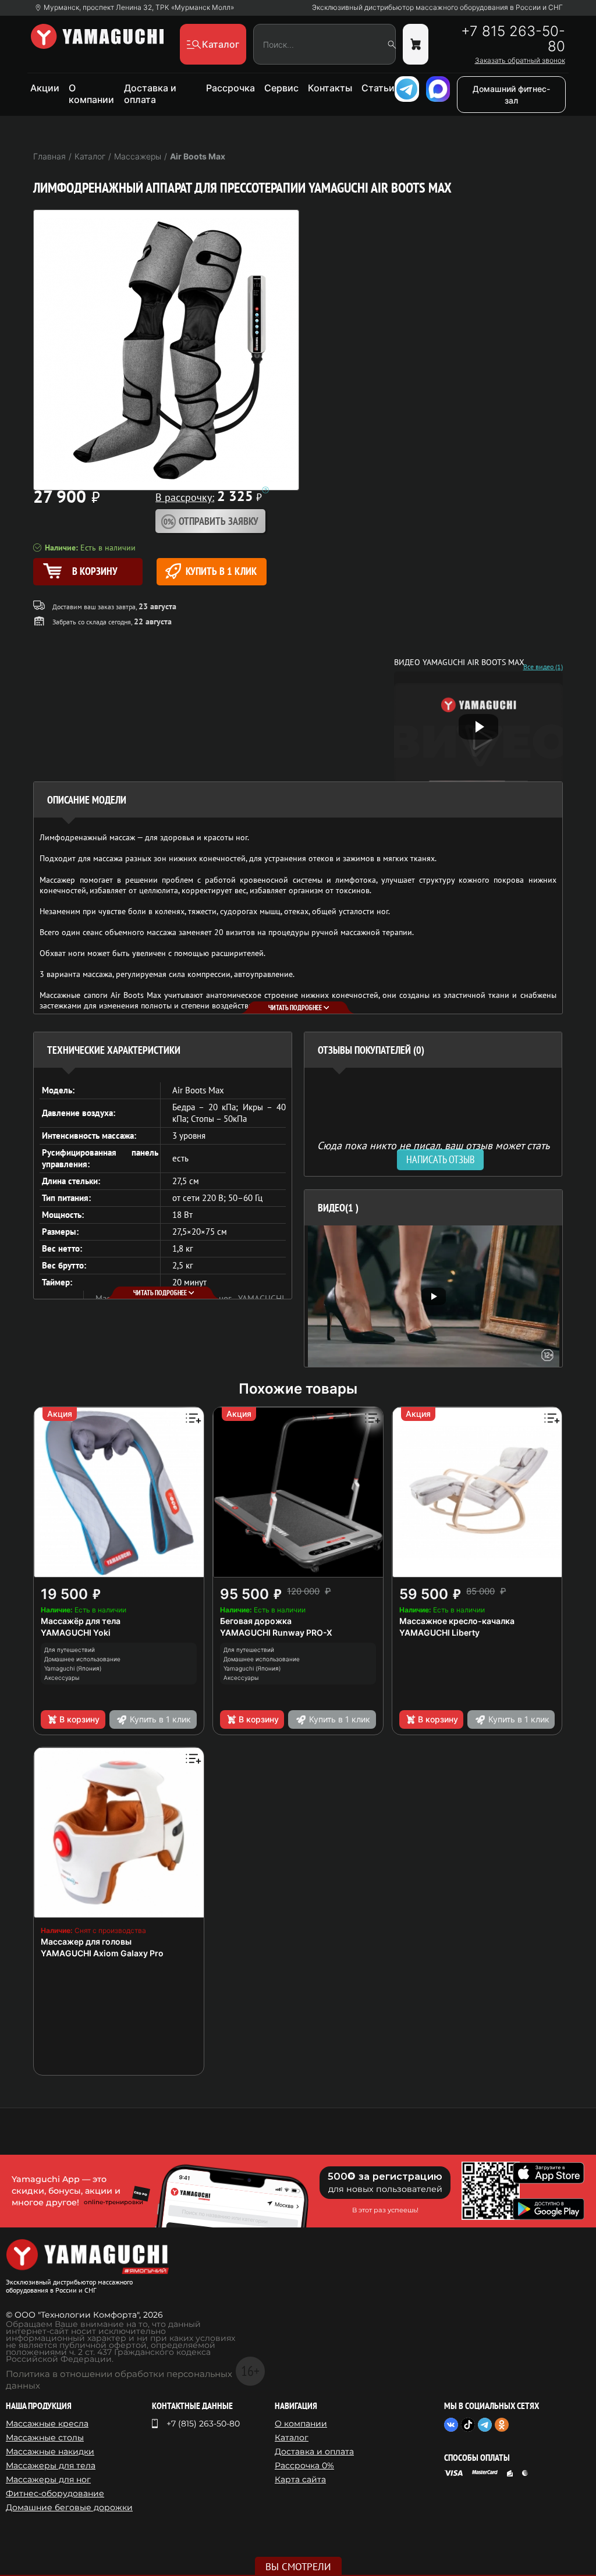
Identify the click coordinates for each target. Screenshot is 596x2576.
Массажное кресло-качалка (457, 1621)
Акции (45, 88)
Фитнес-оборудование (55, 2493)
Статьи (378, 88)
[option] (433, 1296)
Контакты (330, 88)
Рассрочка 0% (304, 2465)
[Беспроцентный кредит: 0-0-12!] (265, 490)
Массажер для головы (86, 1941)
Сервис (281, 88)
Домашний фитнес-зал (511, 95)
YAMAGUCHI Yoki (76, 1632)
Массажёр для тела (81, 1621)
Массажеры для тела (51, 2465)
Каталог (292, 2438)
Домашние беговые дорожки (69, 2507)
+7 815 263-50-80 (513, 39)
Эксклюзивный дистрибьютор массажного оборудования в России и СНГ (437, 8)
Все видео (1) (543, 667)
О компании (91, 94)
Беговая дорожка (256, 1621)
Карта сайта (300, 2479)
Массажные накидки (50, 2451)
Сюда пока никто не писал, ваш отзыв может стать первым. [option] (433, 1150)
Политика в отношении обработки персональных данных (119, 2380)
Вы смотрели (298, 2567)
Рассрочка (230, 88)
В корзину (79, 1719)
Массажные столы (45, 2438)
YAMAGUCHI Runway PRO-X (276, 1632)
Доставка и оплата (150, 94)
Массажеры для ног (48, 2479)
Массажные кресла (47, 2424)
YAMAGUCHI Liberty (439, 1632)
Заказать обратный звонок (520, 61)
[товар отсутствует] (416, 44)
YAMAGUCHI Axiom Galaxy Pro (102, 1953)
